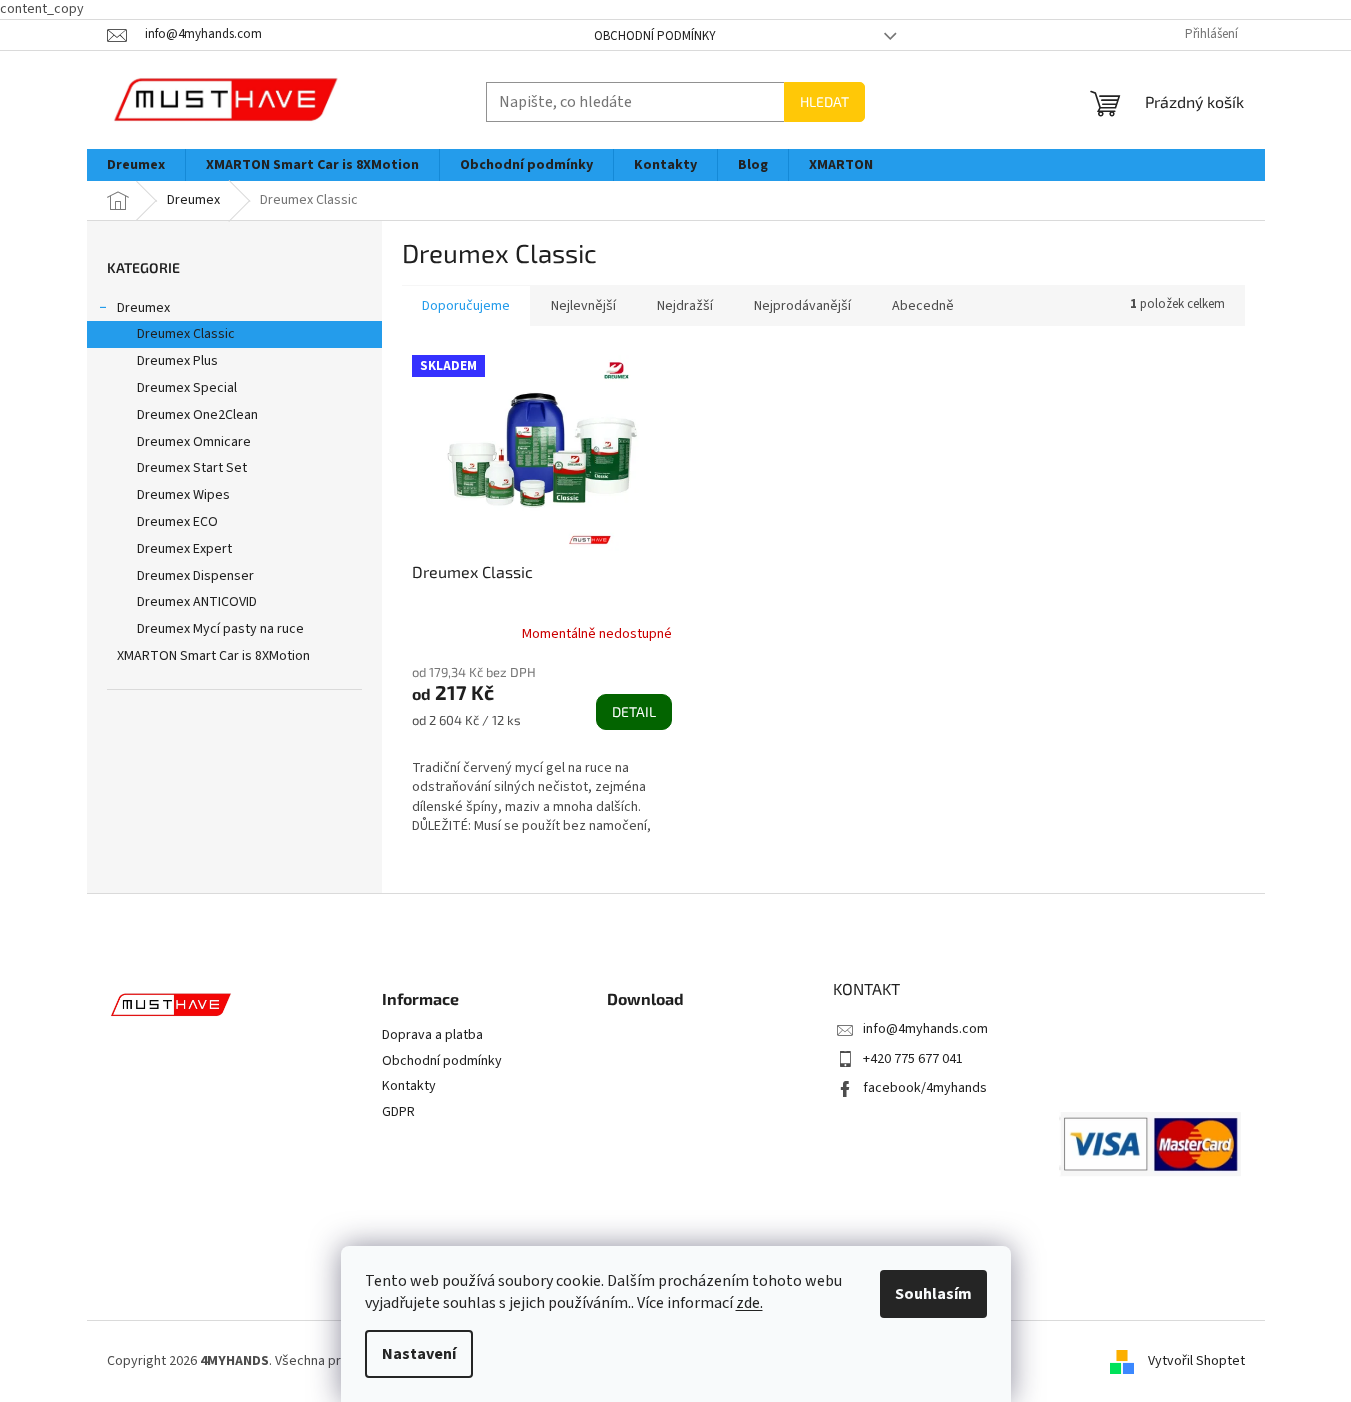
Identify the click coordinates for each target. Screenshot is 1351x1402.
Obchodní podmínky (655, 36)
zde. (749, 1303)
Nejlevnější (583, 306)
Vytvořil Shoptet (1196, 1361)
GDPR (398, 1112)
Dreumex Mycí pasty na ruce (220, 629)
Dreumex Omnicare (194, 442)
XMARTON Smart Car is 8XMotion (213, 656)
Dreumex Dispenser (195, 576)
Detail (634, 711)
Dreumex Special (187, 388)
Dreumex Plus (177, 361)
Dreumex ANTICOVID (197, 602)
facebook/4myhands (925, 1088)
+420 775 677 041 (913, 1059)
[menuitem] (136, 165)
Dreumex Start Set (192, 468)
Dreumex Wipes (183, 495)
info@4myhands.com (925, 1029)
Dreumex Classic (186, 334)
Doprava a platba (432, 1035)
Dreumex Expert (184, 549)
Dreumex (143, 308)
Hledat (824, 101)
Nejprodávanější (802, 306)
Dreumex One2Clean (197, 415)
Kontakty (409, 1086)
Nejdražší (685, 306)
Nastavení (419, 1354)
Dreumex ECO (177, 522)
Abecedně (923, 306)
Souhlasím (933, 1294)
